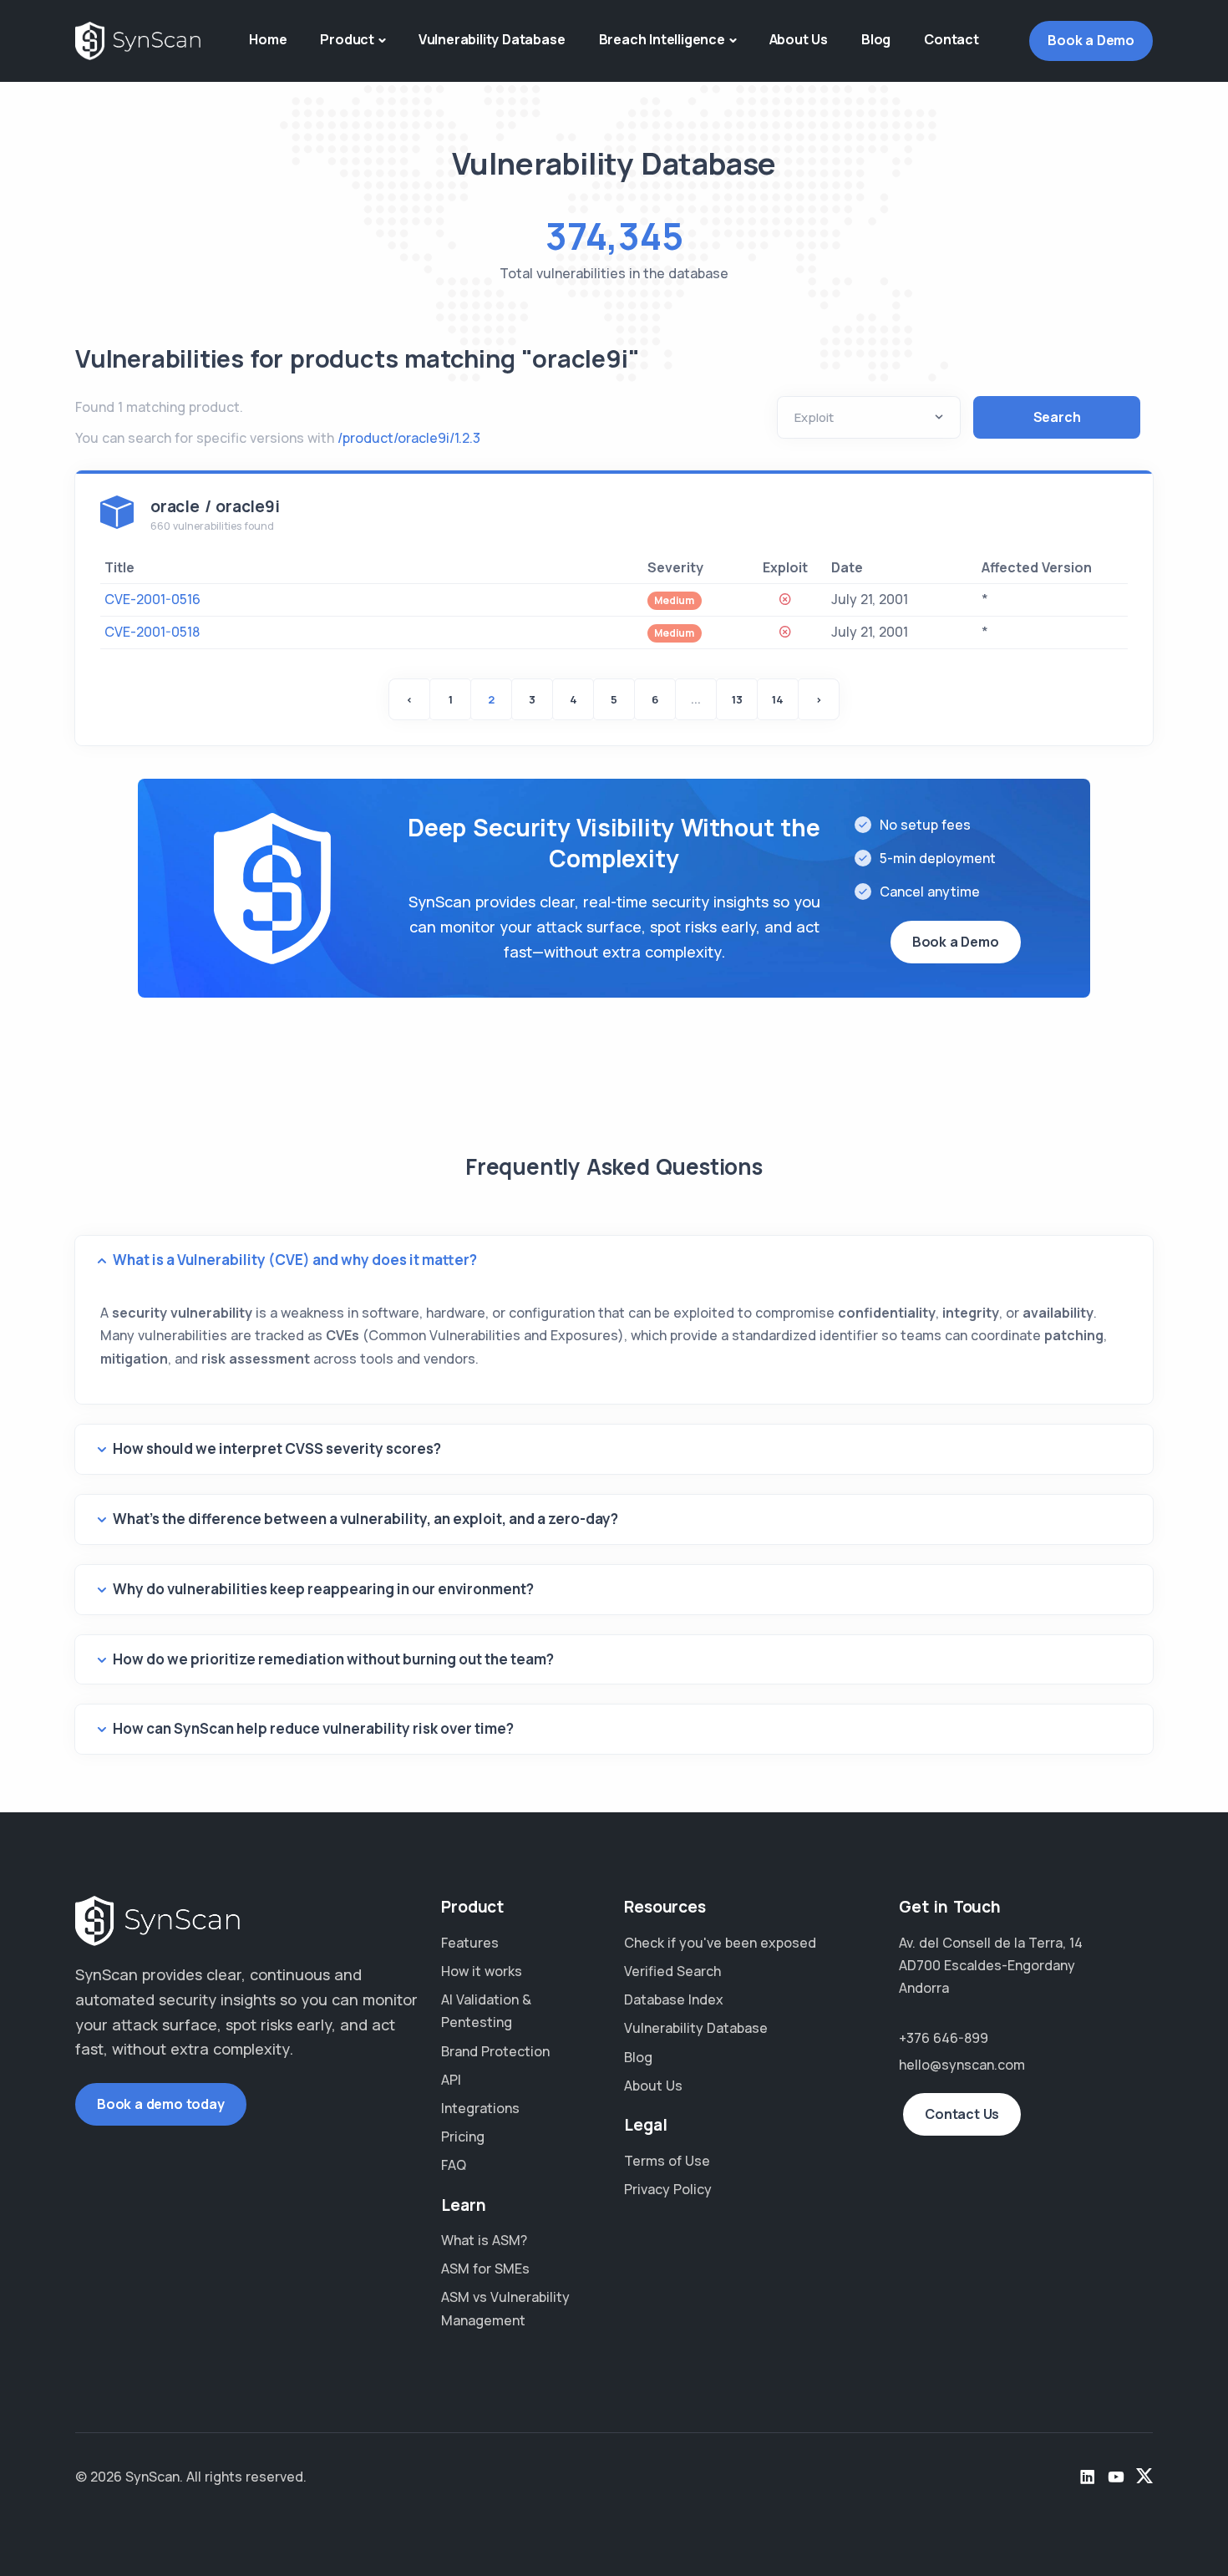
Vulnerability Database (492, 39)
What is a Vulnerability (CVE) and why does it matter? (295, 1260)
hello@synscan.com (962, 2065)
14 (778, 699)
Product (347, 39)
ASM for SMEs (485, 2269)
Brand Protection (495, 2051)
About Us (799, 39)
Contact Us (962, 2114)
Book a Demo (1091, 40)
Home (268, 39)
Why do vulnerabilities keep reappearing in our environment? (323, 1589)
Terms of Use (667, 2161)
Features (470, 1943)
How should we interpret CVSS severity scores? (277, 1448)
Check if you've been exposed (720, 1943)
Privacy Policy (668, 2189)
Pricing (463, 2137)
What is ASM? (484, 2240)
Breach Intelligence (662, 39)
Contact (951, 39)
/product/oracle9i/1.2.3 (409, 438)
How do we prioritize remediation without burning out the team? (333, 1659)
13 (737, 699)
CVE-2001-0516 (152, 599)
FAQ (454, 2165)
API (451, 2080)
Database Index (674, 1999)
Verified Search (672, 1971)
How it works (482, 1971)
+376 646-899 (944, 2038)
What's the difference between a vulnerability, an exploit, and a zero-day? (365, 1519)
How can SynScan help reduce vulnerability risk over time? (313, 1728)
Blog (876, 39)
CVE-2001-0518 (152, 632)
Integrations (480, 2108)
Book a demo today (161, 2104)
